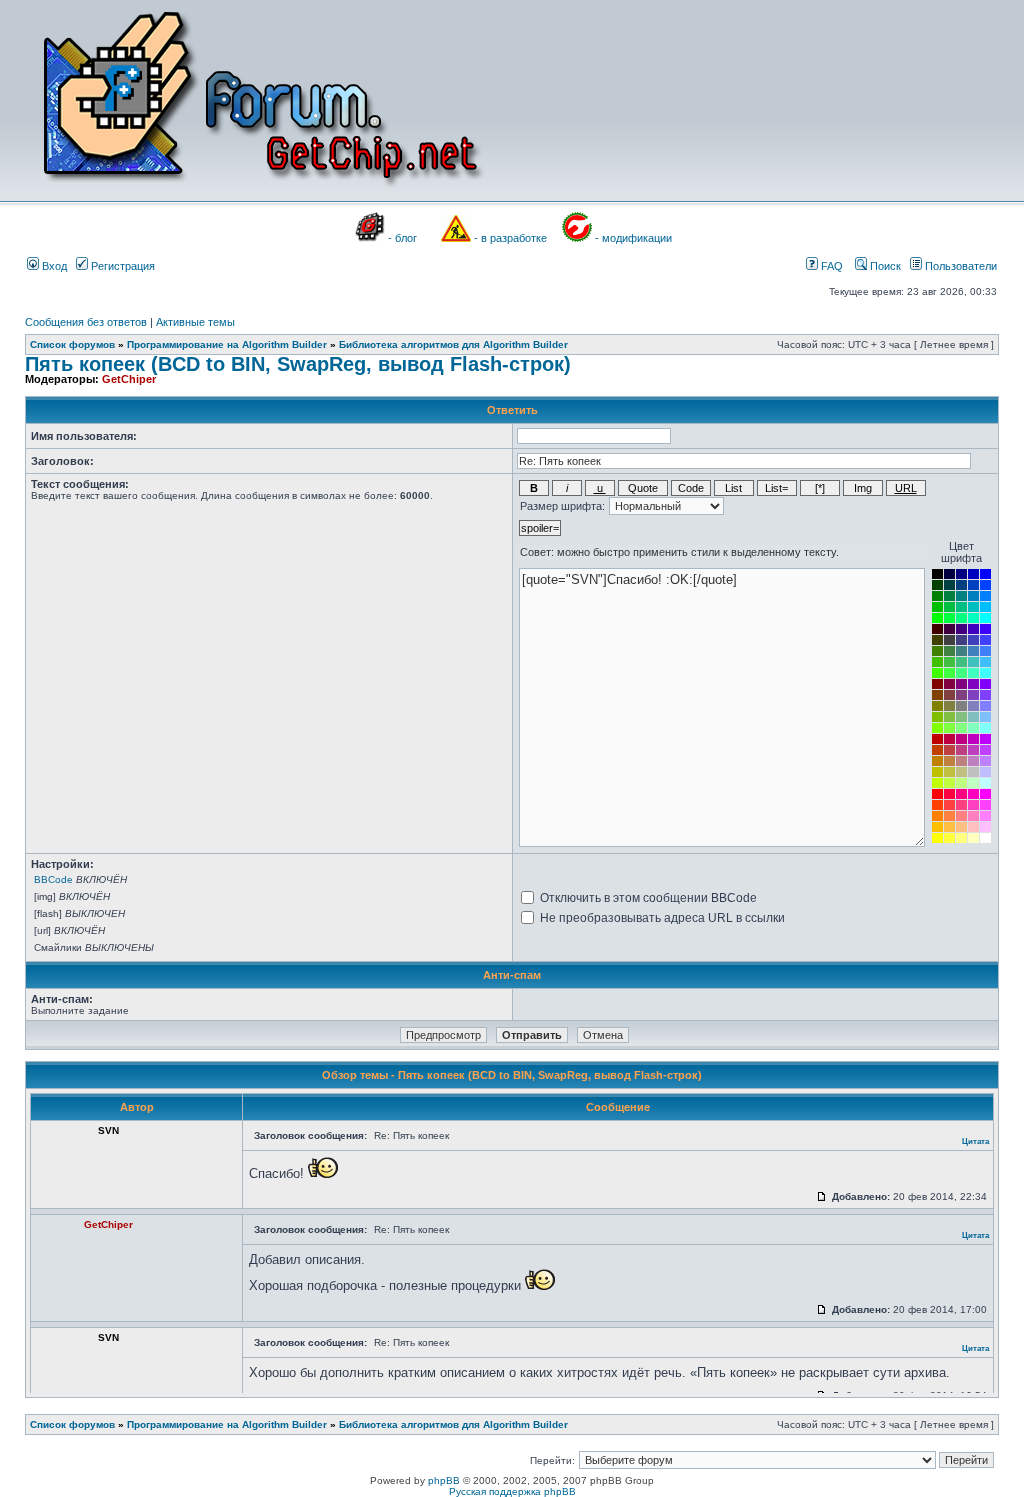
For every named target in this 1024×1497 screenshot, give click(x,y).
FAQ (830, 266)
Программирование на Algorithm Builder (227, 344)
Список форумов (72, 344)
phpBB (444, 1480)
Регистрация (121, 266)
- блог (402, 238)
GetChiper (129, 379)
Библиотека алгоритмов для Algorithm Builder (453, 344)
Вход (53, 266)
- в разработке (510, 238)
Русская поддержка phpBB (512, 1491)
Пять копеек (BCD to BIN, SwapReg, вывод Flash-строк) (298, 364)
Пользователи (959, 266)
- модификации (633, 238)
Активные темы (195, 322)
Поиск (884, 266)
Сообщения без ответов (86, 322)
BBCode (53, 879)
